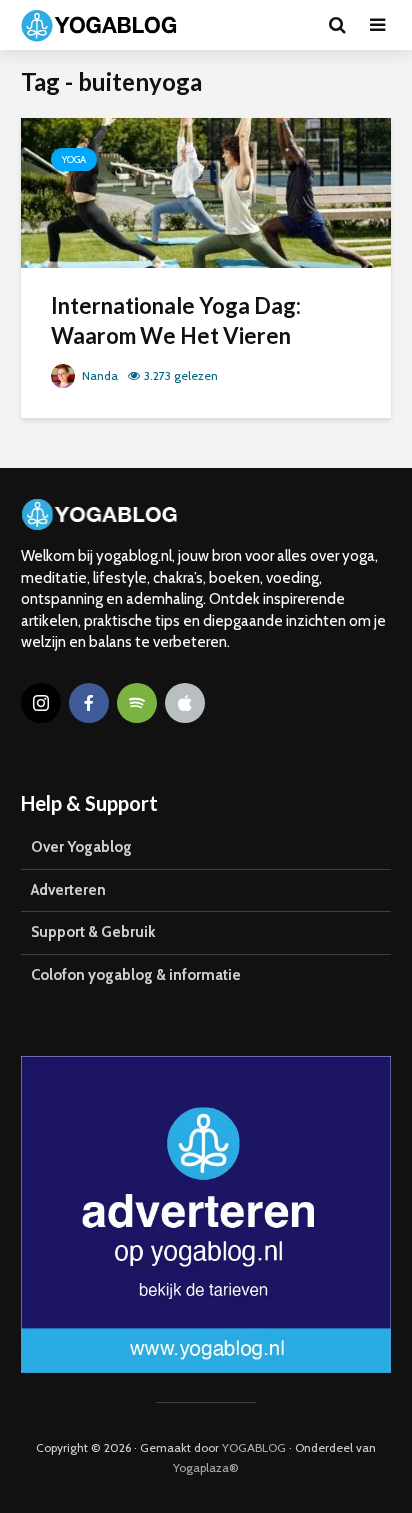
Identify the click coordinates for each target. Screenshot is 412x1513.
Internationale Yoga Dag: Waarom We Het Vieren (176, 320)
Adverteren (68, 890)
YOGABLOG (254, 1447)
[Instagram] (41, 703)
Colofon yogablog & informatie (136, 975)
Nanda (98, 375)
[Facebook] (89, 703)
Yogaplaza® (206, 1467)
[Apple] (185, 703)
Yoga (74, 159)
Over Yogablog (81, 847)
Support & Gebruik (93, 932)
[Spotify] (137, 703)
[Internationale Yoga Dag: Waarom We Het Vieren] (206, 191)
